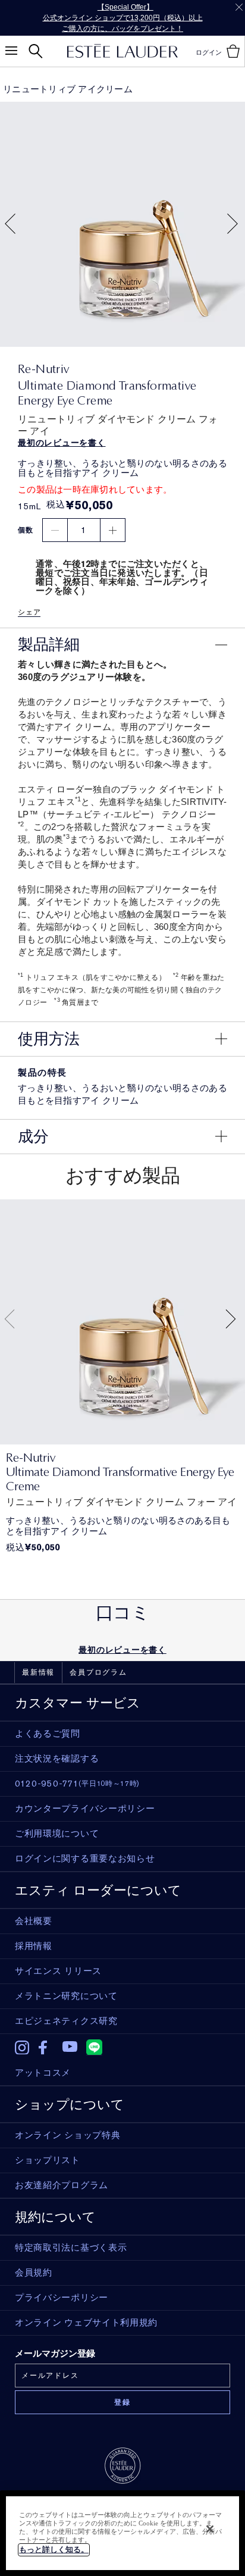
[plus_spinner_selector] (113, 530)
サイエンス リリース (58, 1971)
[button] (10, 225)
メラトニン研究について (66, 1996)
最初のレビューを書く (122, 1650)
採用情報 (34, 1946)
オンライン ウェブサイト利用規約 (86, 2323)
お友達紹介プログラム (62, 2185)
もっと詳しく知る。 (54, 2550)
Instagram (22, 2048)
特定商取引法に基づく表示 (71, 2248)
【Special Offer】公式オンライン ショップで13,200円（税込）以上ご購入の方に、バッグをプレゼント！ (123, 18)
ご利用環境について (57, 1834)
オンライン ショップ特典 (67, 2135)
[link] (122, 1322)
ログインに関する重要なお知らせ (85, 1859)
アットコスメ (43, 2073)
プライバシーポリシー (62, 2298)
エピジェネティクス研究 (66, 2021)
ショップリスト (48, 2160)
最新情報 (38, 1672)
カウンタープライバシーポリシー (85, 1809)
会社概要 (34, 1921)
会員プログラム (98, 1672)
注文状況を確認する (57, 1759)
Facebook (46, 2048)
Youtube (70, 2047)
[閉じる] (210, 2529)
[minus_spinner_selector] (55, 530)
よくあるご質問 (48, 1734)
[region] (122, 2533)
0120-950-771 (77, 1784)
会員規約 (34, 2273)
